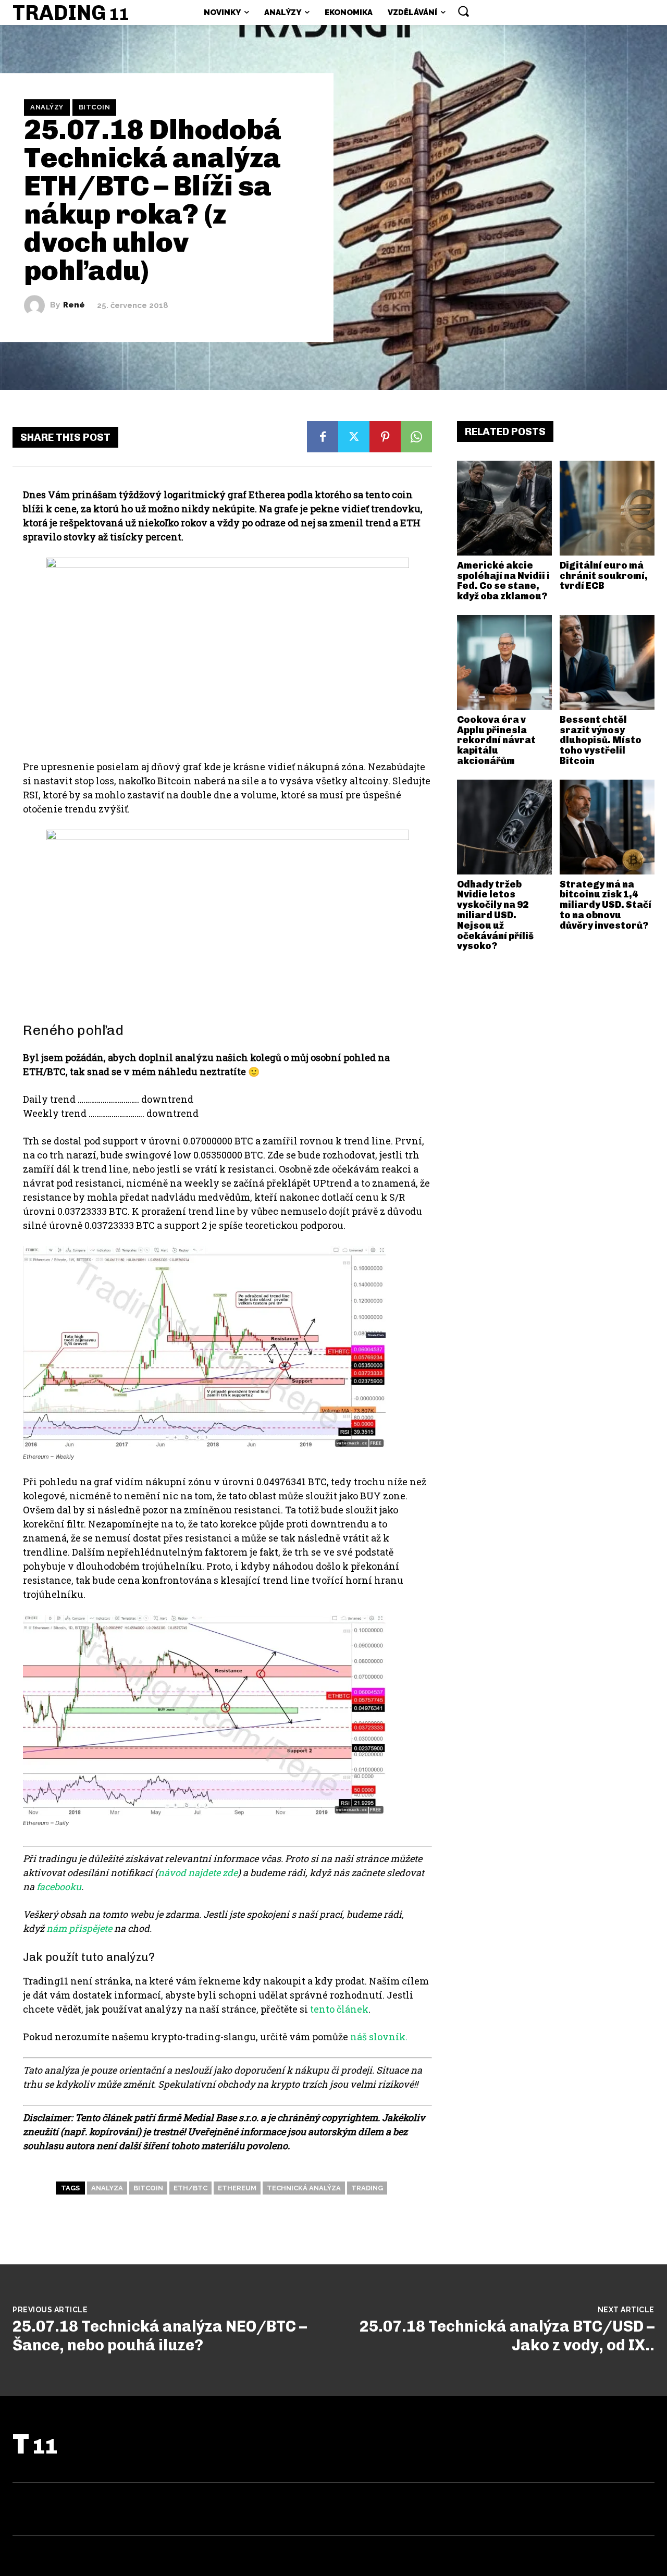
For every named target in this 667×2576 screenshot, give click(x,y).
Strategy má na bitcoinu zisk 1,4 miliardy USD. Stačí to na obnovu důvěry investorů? (606, 905)
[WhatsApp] (416, 437)
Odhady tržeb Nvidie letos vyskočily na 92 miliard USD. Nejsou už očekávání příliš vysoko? (495, 915)
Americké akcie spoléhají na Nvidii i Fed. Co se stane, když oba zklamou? (503, 581)
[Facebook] (323, 437)
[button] (463, 11)
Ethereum (237, 2188)
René (74, 305)
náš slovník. (379, 2037)
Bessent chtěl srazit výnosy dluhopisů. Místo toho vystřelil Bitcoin (601, 740)
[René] (37, 305)
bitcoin (148, 2188)
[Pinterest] (385, 437)
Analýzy (47, 107)
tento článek (339, 2009)
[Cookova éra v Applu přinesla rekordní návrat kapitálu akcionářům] (504, 662)
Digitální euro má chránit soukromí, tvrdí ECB (604, 576)
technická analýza (304, 2188)
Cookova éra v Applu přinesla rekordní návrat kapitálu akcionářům (496, 740)
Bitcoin (95, 107)
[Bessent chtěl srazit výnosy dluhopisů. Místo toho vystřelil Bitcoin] (607, 662)
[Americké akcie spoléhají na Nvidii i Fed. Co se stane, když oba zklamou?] (504, 508)
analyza (107, 2188)
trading (367, 2188)
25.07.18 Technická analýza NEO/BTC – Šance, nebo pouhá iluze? (160, 2336)
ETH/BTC (190, 2188)
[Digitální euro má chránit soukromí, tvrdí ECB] (607, 508)
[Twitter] (354, 437)
